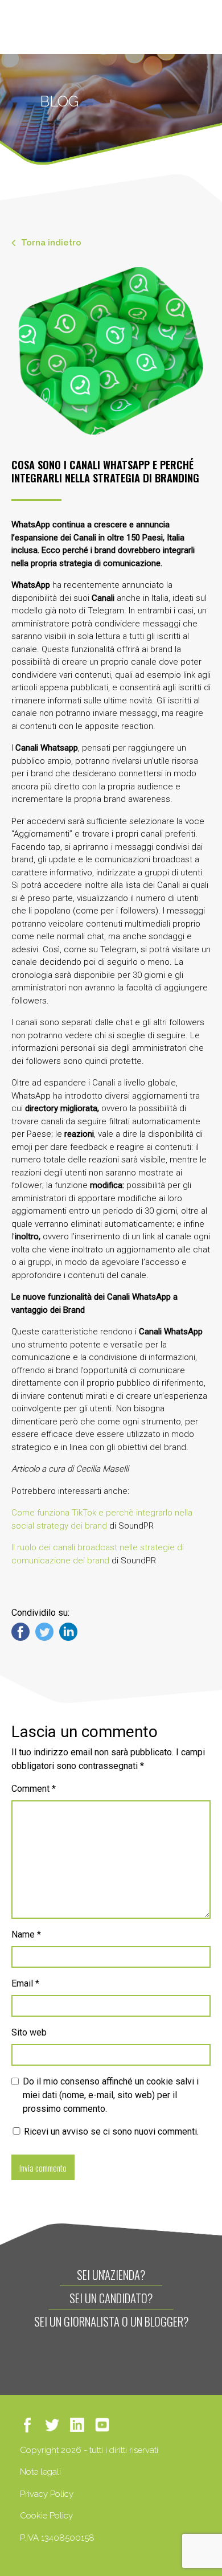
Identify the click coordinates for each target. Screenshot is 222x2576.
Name (26, 1934)
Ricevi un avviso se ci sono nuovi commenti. (110, 2131)
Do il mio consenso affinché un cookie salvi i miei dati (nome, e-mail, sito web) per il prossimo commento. (111, 2095)
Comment (34, 1789)
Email (25, 1983)
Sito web (29, 2032)
